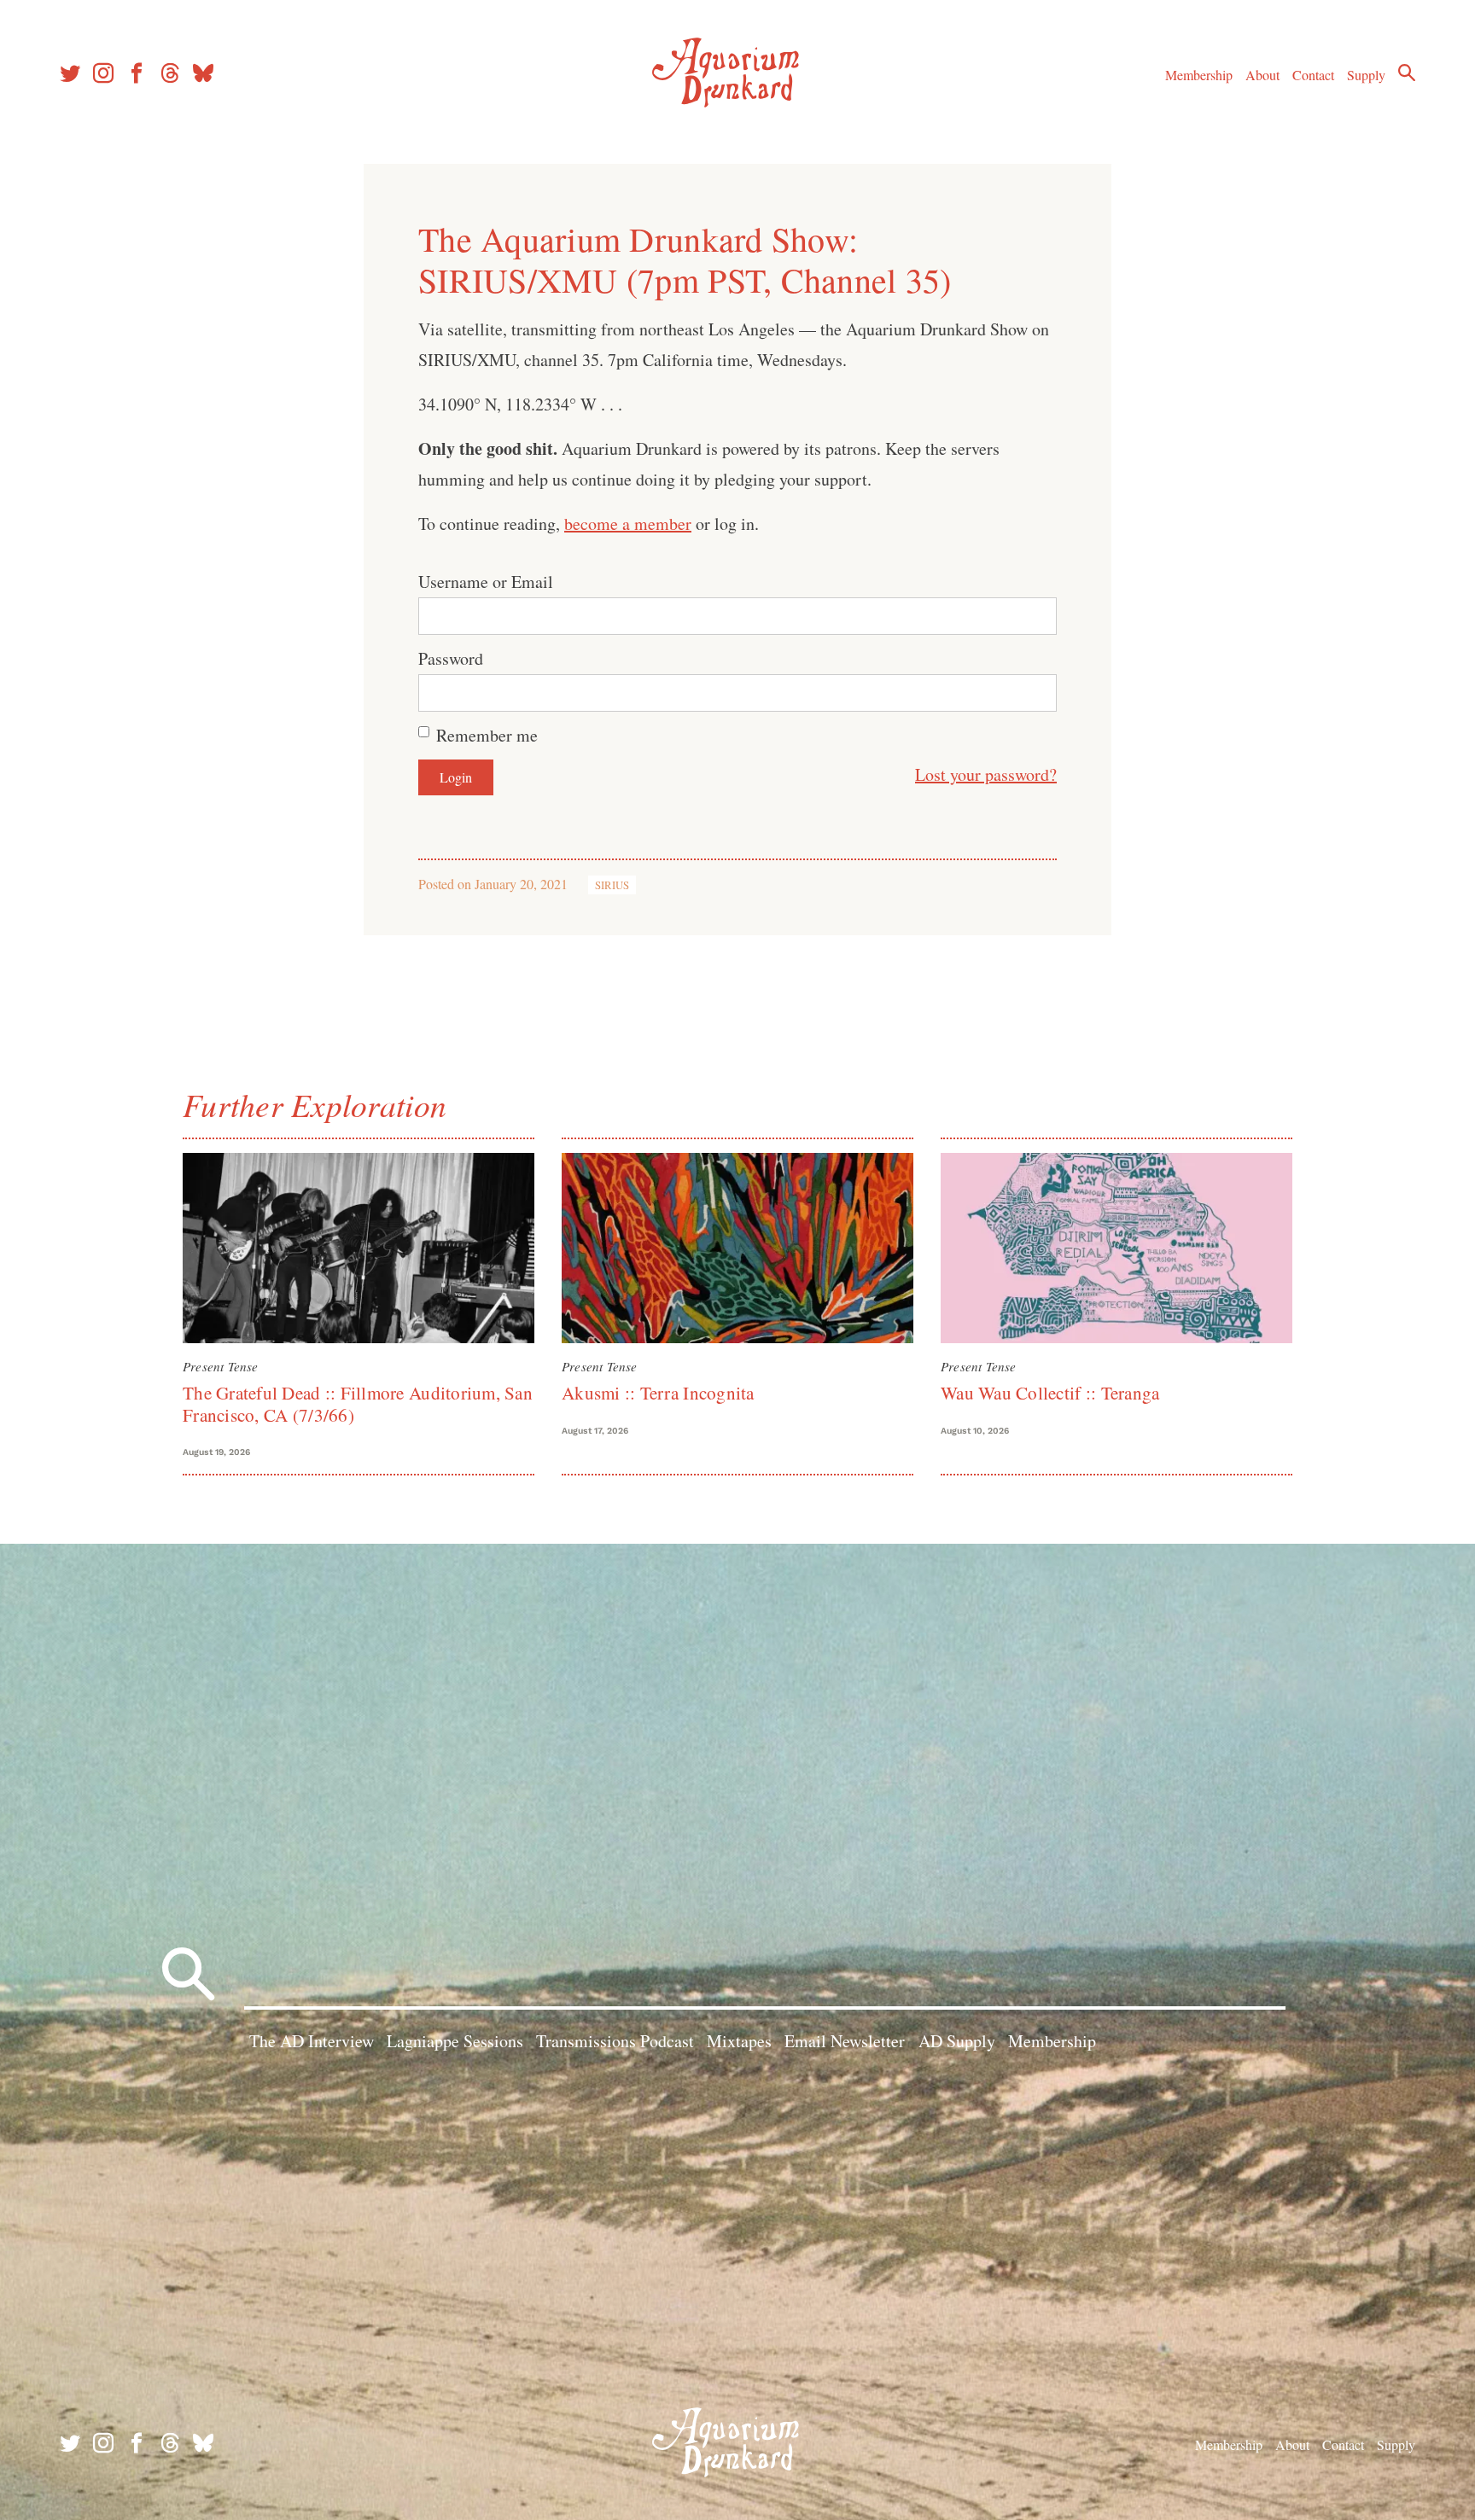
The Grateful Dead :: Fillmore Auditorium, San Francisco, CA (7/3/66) (358, 1403)
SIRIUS (612, 885)
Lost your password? (986, 774)
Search (1407, 73)
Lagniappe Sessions (455, 2041)
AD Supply (957, 2041)
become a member (628, 524)
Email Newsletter (845, 2041)
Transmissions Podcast (615, 2041)
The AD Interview (312, 2041)
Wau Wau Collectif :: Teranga (1050, 1393)
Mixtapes (739, 2041)
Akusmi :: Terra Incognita (658, 1393)
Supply (1366, 75)
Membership (1199, 75)
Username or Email (486, 582)
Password (451, 658)
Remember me (487, 735)
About (1262, 75)
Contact (1313, 75)
